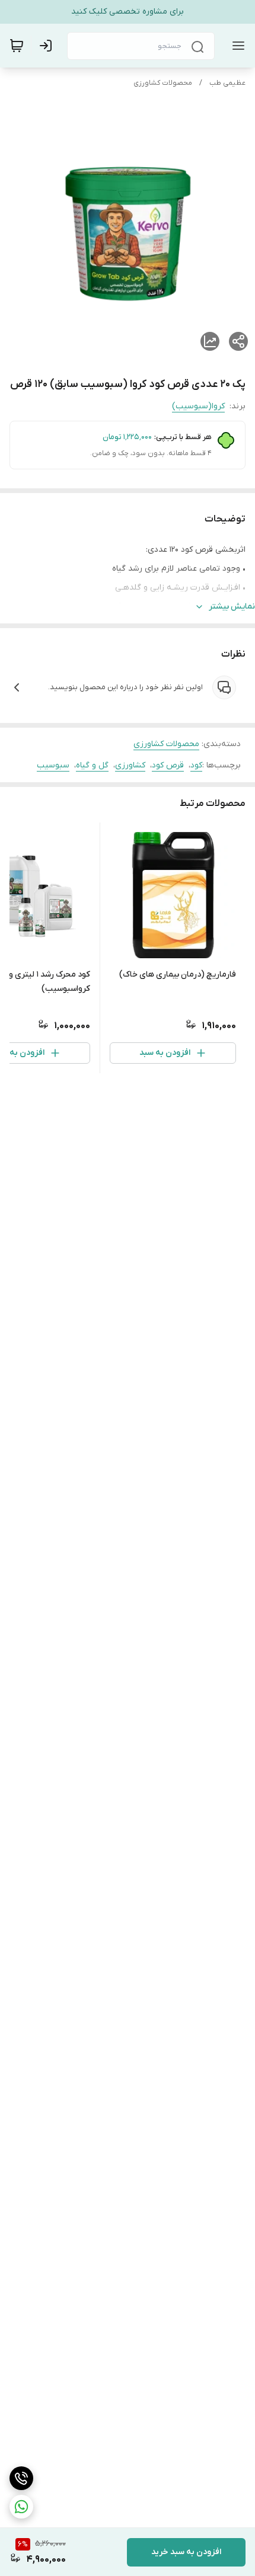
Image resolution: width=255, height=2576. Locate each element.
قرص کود (168, 765)
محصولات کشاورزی (163, 83)
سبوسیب (53, 765)
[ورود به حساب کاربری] (48, 46)
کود (196, 765)
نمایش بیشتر (232, 607)
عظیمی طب (227, 83)
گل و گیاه (92, 765)
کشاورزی (130, 765)
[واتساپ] (21, 2507)
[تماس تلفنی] (21, 2478)
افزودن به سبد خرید (186, 2552)
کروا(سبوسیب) (198, 406)
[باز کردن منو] (236, 46)
